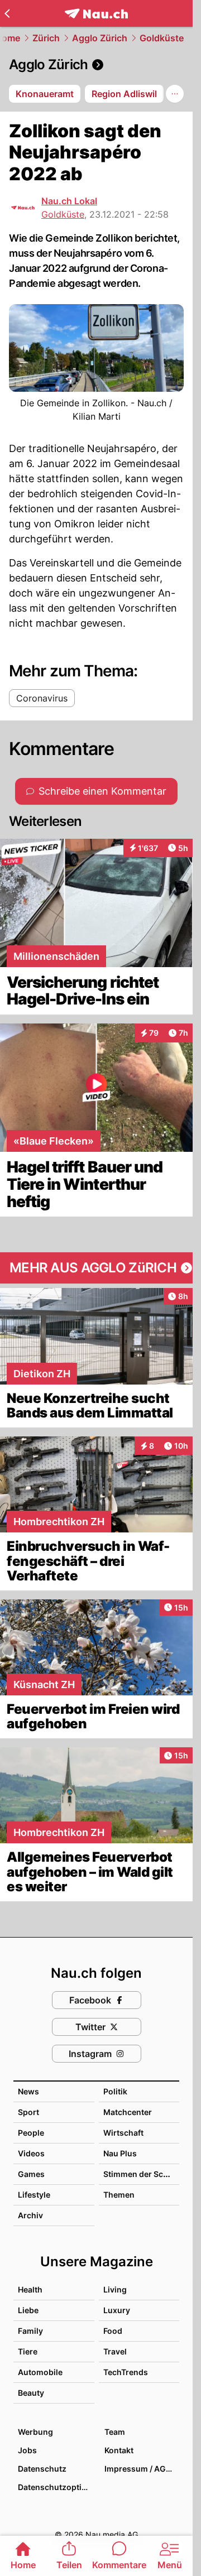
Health (30, 2289)
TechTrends (126, 2372)
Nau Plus (120, 2153)
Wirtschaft (123, 2133)
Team (115, 2432)
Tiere (28, 2351)
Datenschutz (42, 2469)
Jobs (27, 2450)
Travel (115, 2351)
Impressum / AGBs (140, 2469)
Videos (31, 2153)
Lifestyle (34, 2195)
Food (113, 2331)
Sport (28, 2112)
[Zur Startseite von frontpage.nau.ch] (96, 14)
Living (115, 2289)
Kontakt (119, 2450)
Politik (115, 2091)
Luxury (117, 2310)
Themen (119, 2195)
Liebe (28, 2310)
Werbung (35, 2432)
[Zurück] (7, 13)
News (28, 2091)
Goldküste (162, 38)
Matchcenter (128, 2112)
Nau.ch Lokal (69, 201)
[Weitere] (175, 94)
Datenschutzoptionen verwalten (56, 2487)
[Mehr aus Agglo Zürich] (96, 1268)
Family (30, 2331)
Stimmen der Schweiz (145, 2174)
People (31, 2133)
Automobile (40, 2372)
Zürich (46, 38)
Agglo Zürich (100, 38)
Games (31, 2174)
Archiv (30, 2215)
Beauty (31, 2393)
